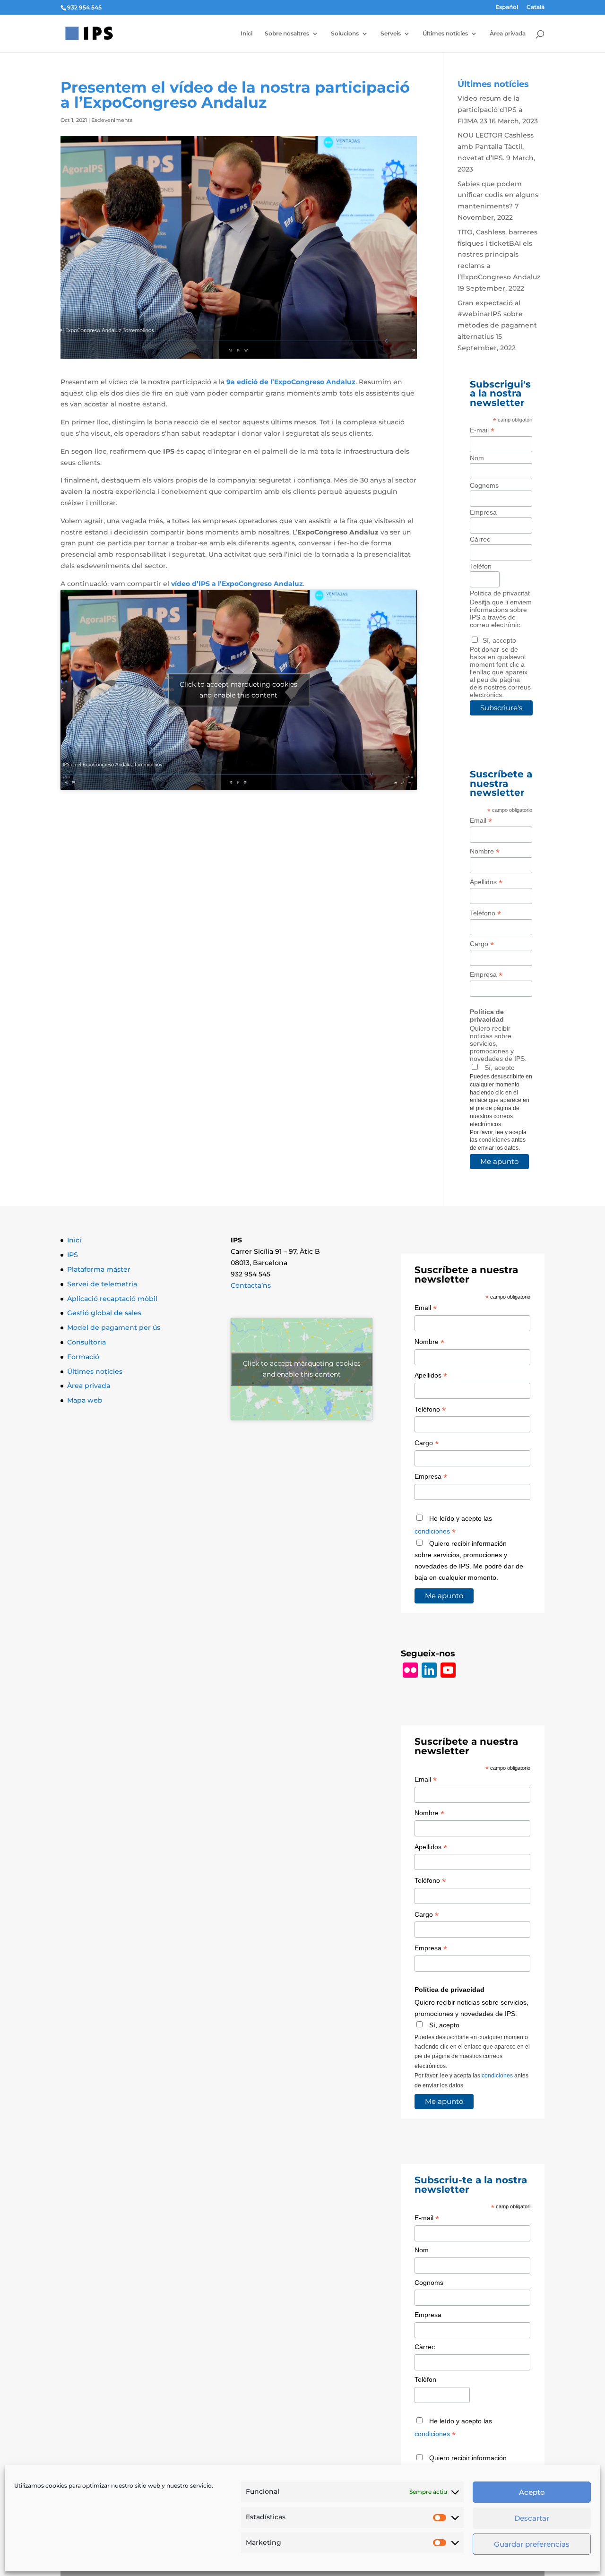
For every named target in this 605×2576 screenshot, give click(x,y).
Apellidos (486, 882)
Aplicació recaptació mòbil (112, 1299)
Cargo (482, 944)
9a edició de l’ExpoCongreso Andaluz (291, 382)
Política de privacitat (500, 593)
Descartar (532, 2518)
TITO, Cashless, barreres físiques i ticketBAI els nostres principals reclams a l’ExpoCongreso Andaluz (499, 254)
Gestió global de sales (104, 1313)
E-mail (482, 430)
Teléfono (485, 913)
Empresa (483, 512)
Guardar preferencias (532, 2544)
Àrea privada (508, 34)
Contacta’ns (251, 1285)
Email (481, 821)
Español (507, 7)
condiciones (494, 1140)
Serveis (391, 34)
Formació (83, 1357)
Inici (246, 34)
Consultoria (86, 1342)
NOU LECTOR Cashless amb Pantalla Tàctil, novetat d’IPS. (496, 146)
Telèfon (481, 566)
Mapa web (85, 1400)
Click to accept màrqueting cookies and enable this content (238, 690)
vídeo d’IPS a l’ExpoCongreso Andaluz (236, 584)
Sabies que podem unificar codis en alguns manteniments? (498, 195)
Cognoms (484, 485)
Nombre (485, 851)
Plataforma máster (99, 1269)
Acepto (532, 2492)
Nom (477, 458)
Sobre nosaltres (287, 34)
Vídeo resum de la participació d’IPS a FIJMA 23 (490, 110)
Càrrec (480, 539)
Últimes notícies (445, 34)
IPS (73, 1255)
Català (536, 7)
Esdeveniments (112, 120)
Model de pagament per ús (114, 1327)
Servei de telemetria (102, 1284)
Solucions (345, 34)
